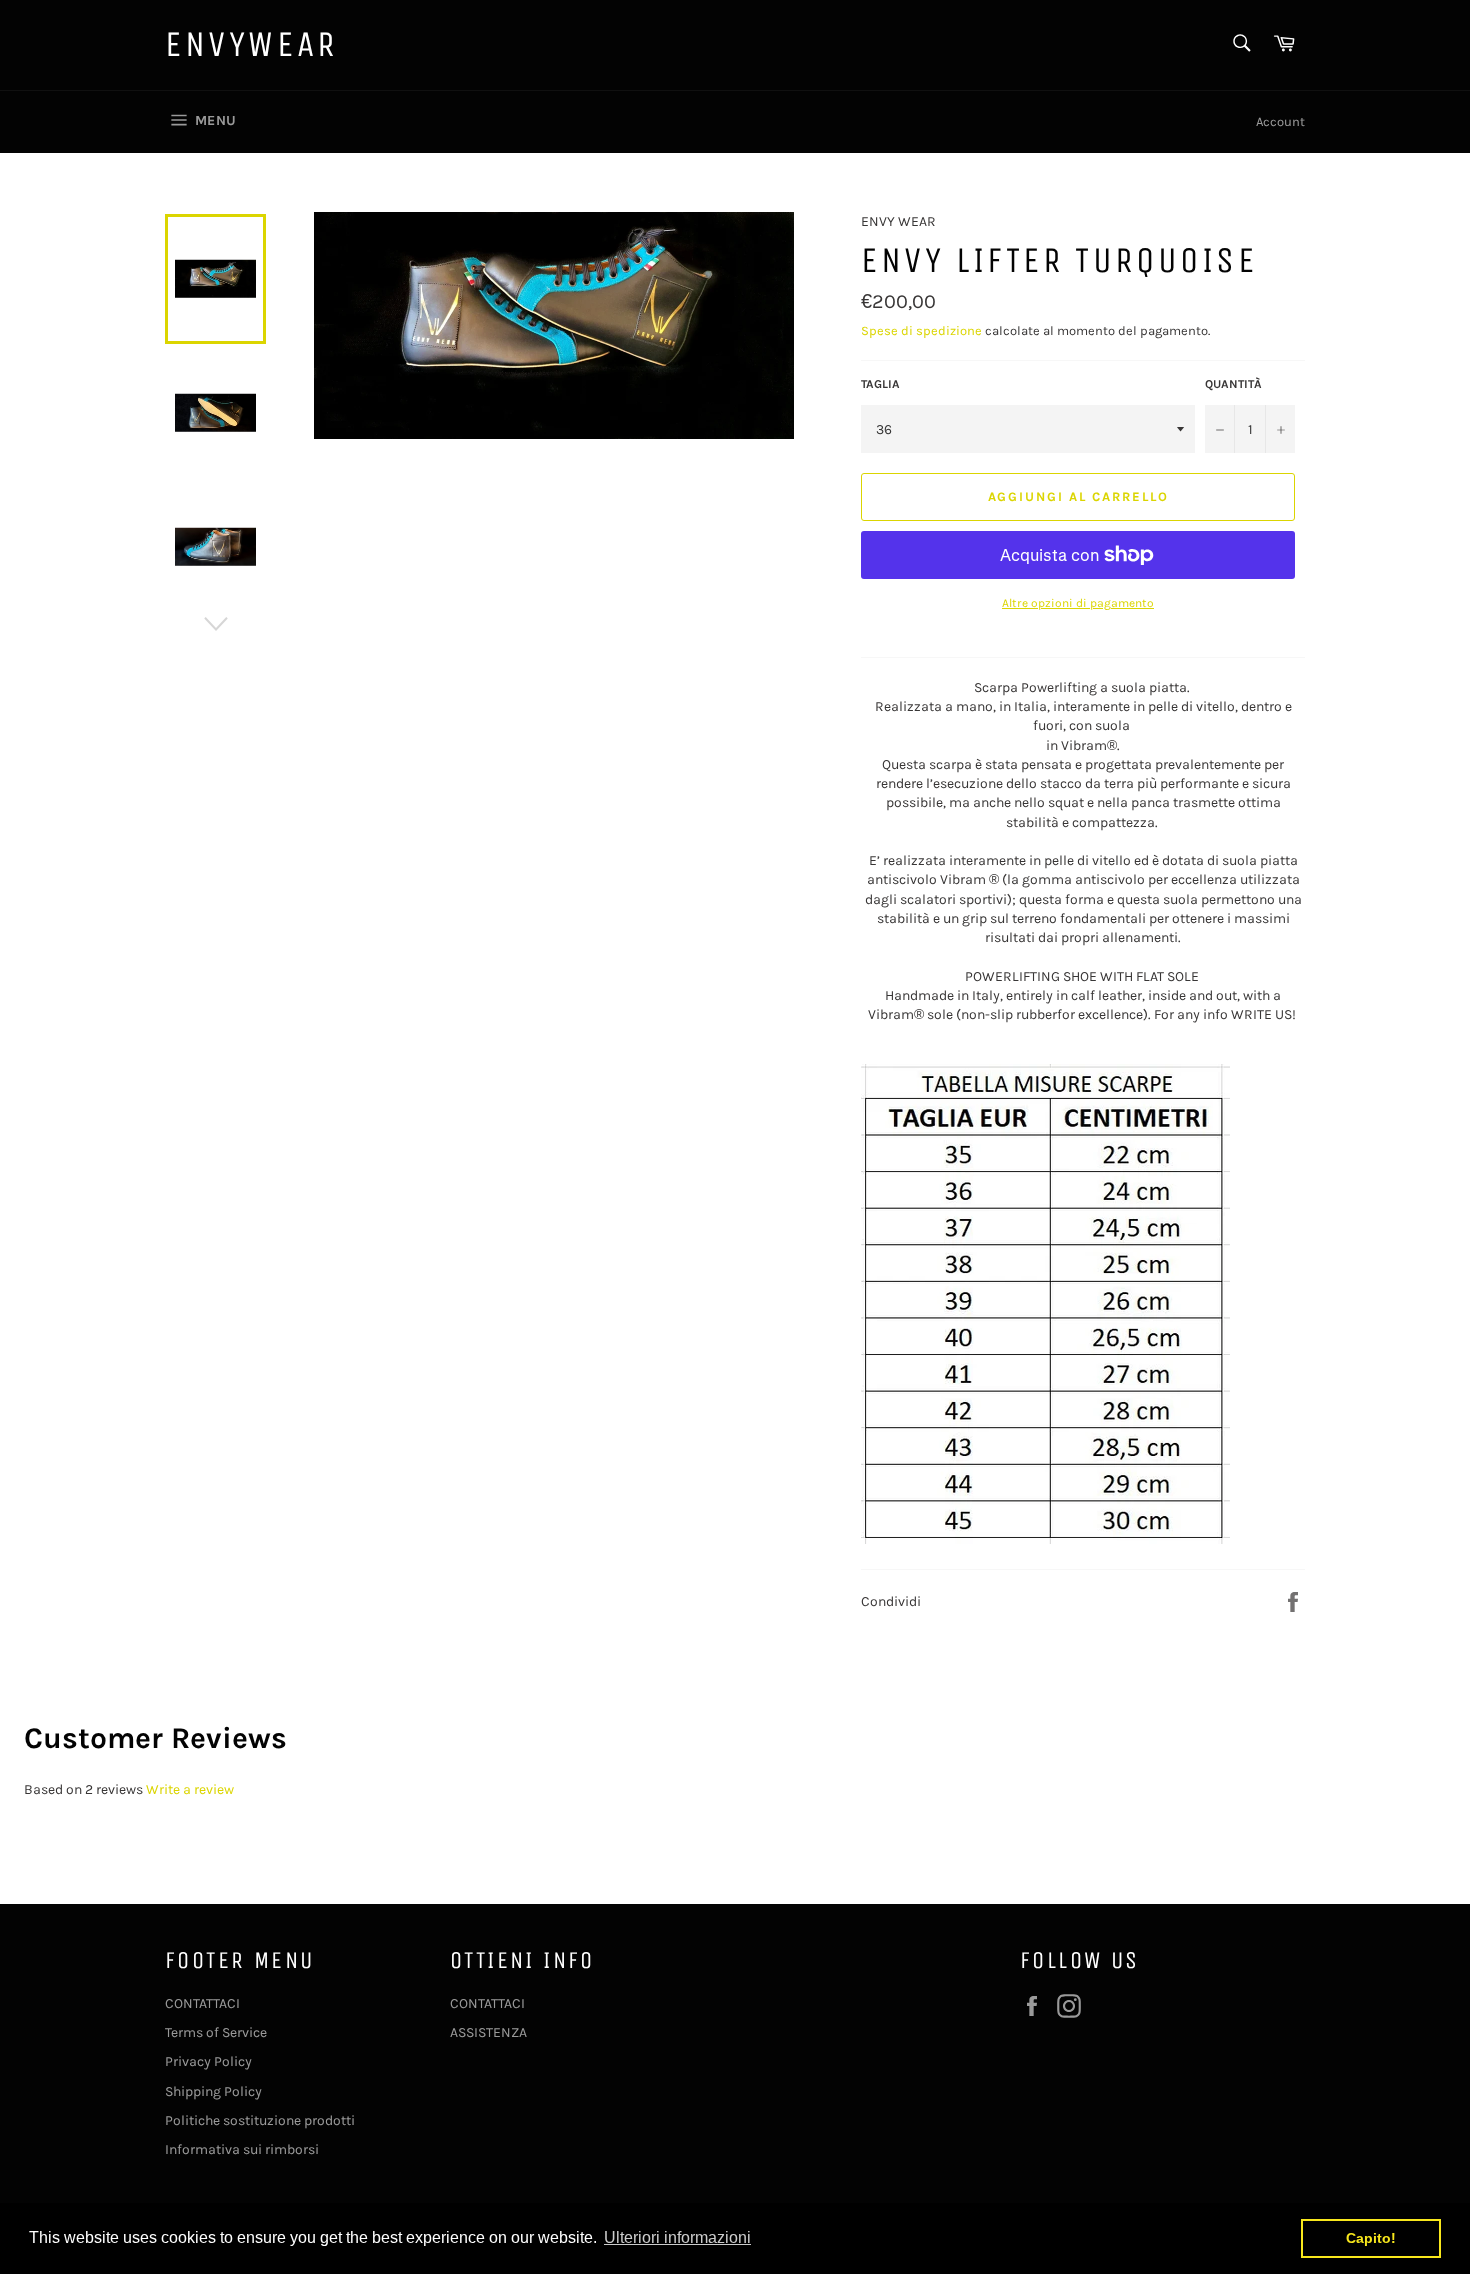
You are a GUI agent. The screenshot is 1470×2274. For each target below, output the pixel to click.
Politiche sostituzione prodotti (260, 2120)
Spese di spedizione (921, 330)
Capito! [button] (1371, 2238)
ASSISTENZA (488, 2032)
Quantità (1233, 384)
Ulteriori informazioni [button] (677, 2237)
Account (1280, 121)
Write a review (190, 1789)
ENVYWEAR (251, 44)
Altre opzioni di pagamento (1078, 603)
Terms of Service (216, 2032)
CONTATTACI (202, 2003)
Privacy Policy (208, 2061)
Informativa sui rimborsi (242, 2149)
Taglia (880, 384)
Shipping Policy (213, 2091)
